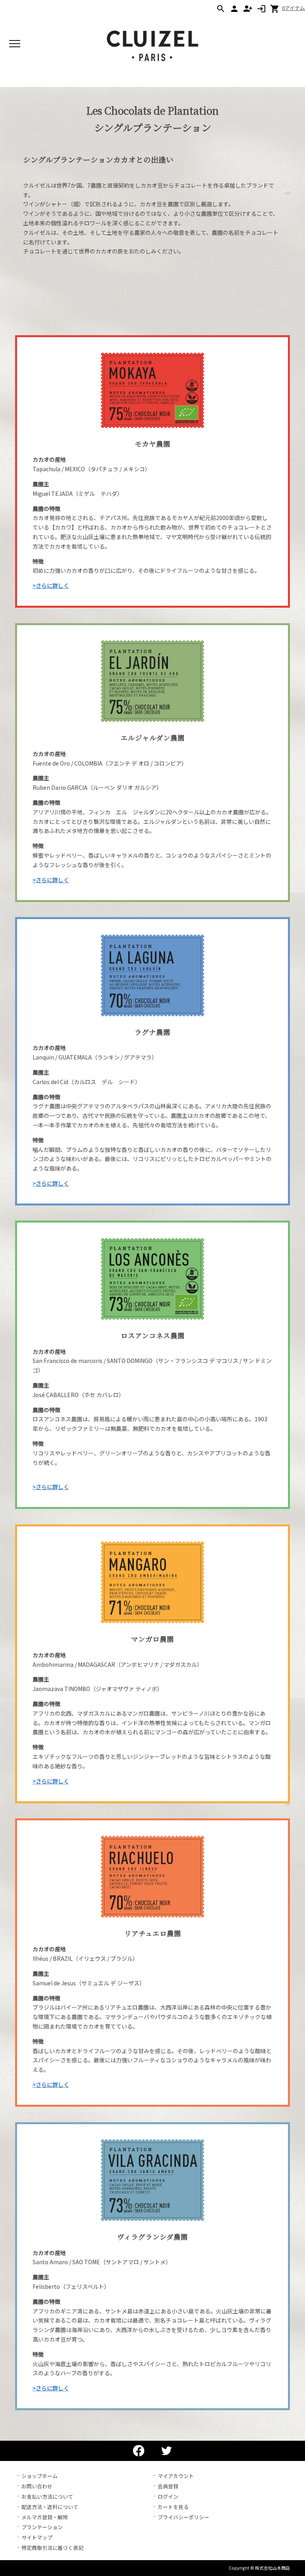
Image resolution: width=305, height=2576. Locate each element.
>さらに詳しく (51, 585)
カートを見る (173, 2507)
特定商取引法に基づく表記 (52, 2548)
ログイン (168, 2496)
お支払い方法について (47, 2496)
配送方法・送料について (50, 2507)
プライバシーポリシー (183, 2517)
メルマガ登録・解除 (45, 2517)
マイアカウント (176, 2476)
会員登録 (168, 2486)
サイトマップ (37, 2537)
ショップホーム (40, 2476)
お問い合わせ (37, 2486)
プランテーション (42, 2527)
